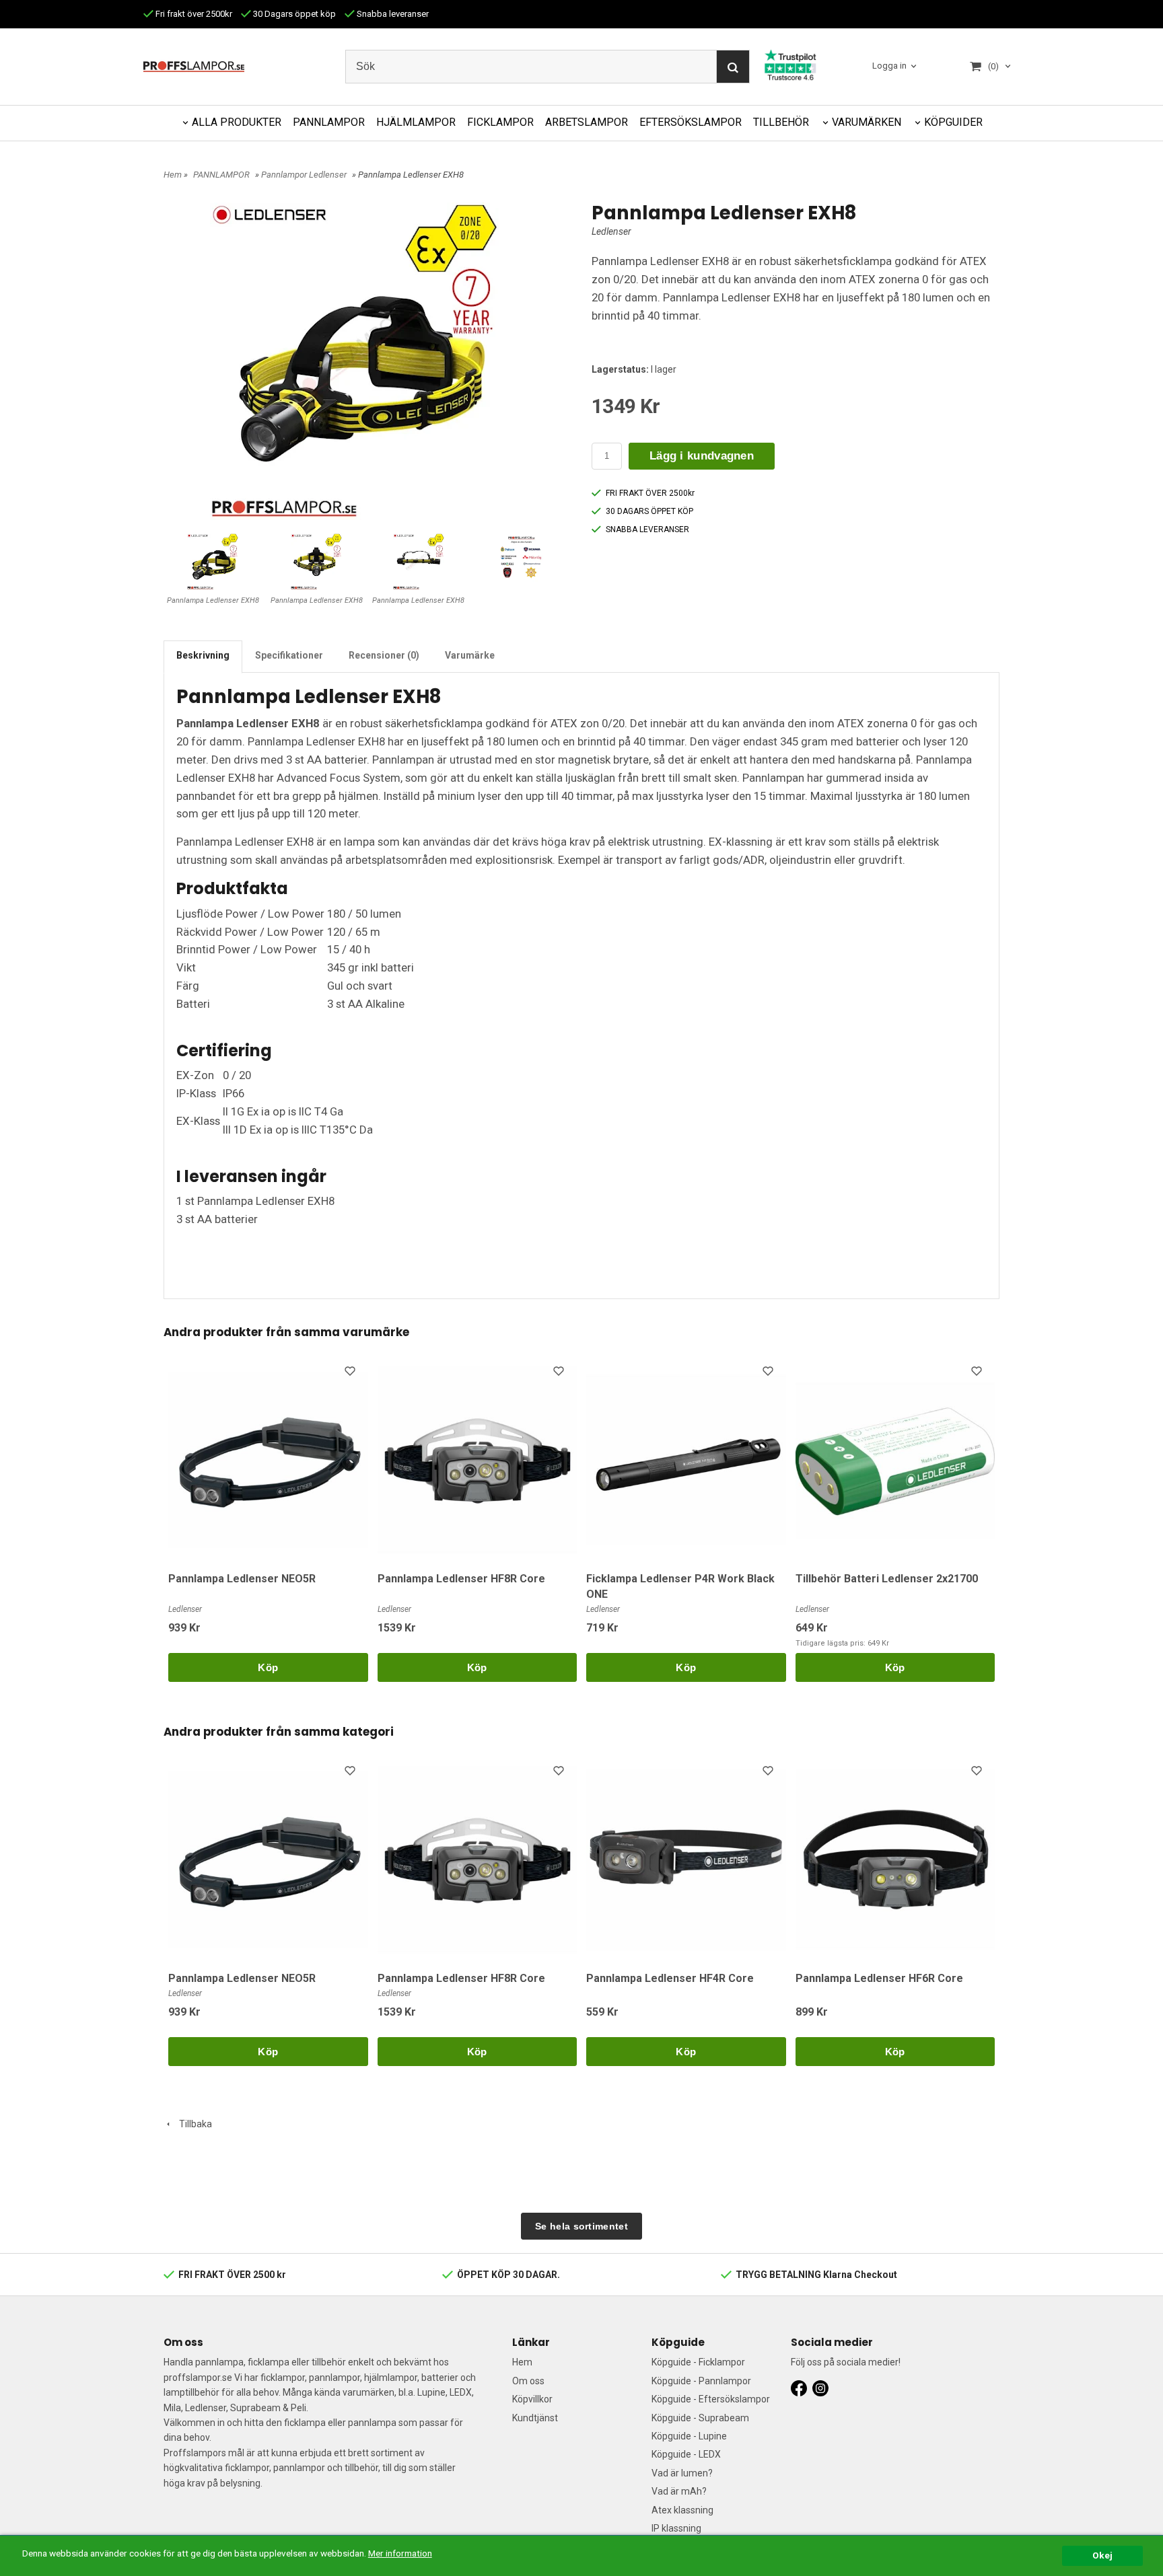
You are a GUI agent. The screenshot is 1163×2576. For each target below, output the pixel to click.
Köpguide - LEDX (686, 2454)
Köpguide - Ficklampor (698, 2362)
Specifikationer (289, 655)
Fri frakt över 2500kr (193, 14)
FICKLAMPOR (500, 122)
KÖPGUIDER (953, 122)
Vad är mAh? (679, 2491)
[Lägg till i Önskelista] (351, 1373)
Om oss (528, 2381)
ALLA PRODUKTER (237, 122)
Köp (268, 1667)
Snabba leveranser (392, 14)
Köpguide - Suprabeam (700, 2418)
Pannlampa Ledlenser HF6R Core (879, 1978)
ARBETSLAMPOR (587, 122)
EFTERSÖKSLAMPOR (691, 122)
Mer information (400, 2553)
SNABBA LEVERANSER (647, 529)
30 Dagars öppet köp (293, 14)
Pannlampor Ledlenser (304, 175)
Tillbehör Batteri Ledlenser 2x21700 (887, 1579)
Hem (173, 175)
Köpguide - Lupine (689, 2436)
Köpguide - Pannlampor (701, 2381)
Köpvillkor (532, 2399)
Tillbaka (192, 2124)
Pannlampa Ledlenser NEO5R (242, 1579)
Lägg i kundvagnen (702, 456)
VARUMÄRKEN (867, 122)
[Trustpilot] (790, 64)
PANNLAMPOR (329, 122)
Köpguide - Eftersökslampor (711, 2399)
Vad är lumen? (682, 2473)
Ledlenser (611, 231)
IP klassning (676, 2528)
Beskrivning (203, 655)
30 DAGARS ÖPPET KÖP (649, 511)
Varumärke (470, 655)
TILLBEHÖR (781, 122)
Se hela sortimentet (581, 2226)
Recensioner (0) (384, 655)
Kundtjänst (535, 2418)
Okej (1102, 2555)
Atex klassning (682, 2510)
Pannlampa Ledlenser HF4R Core (670, 1978)
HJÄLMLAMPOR (416, 122)
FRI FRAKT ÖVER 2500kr (650, 493)
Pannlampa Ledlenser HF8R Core (461, 1579)
